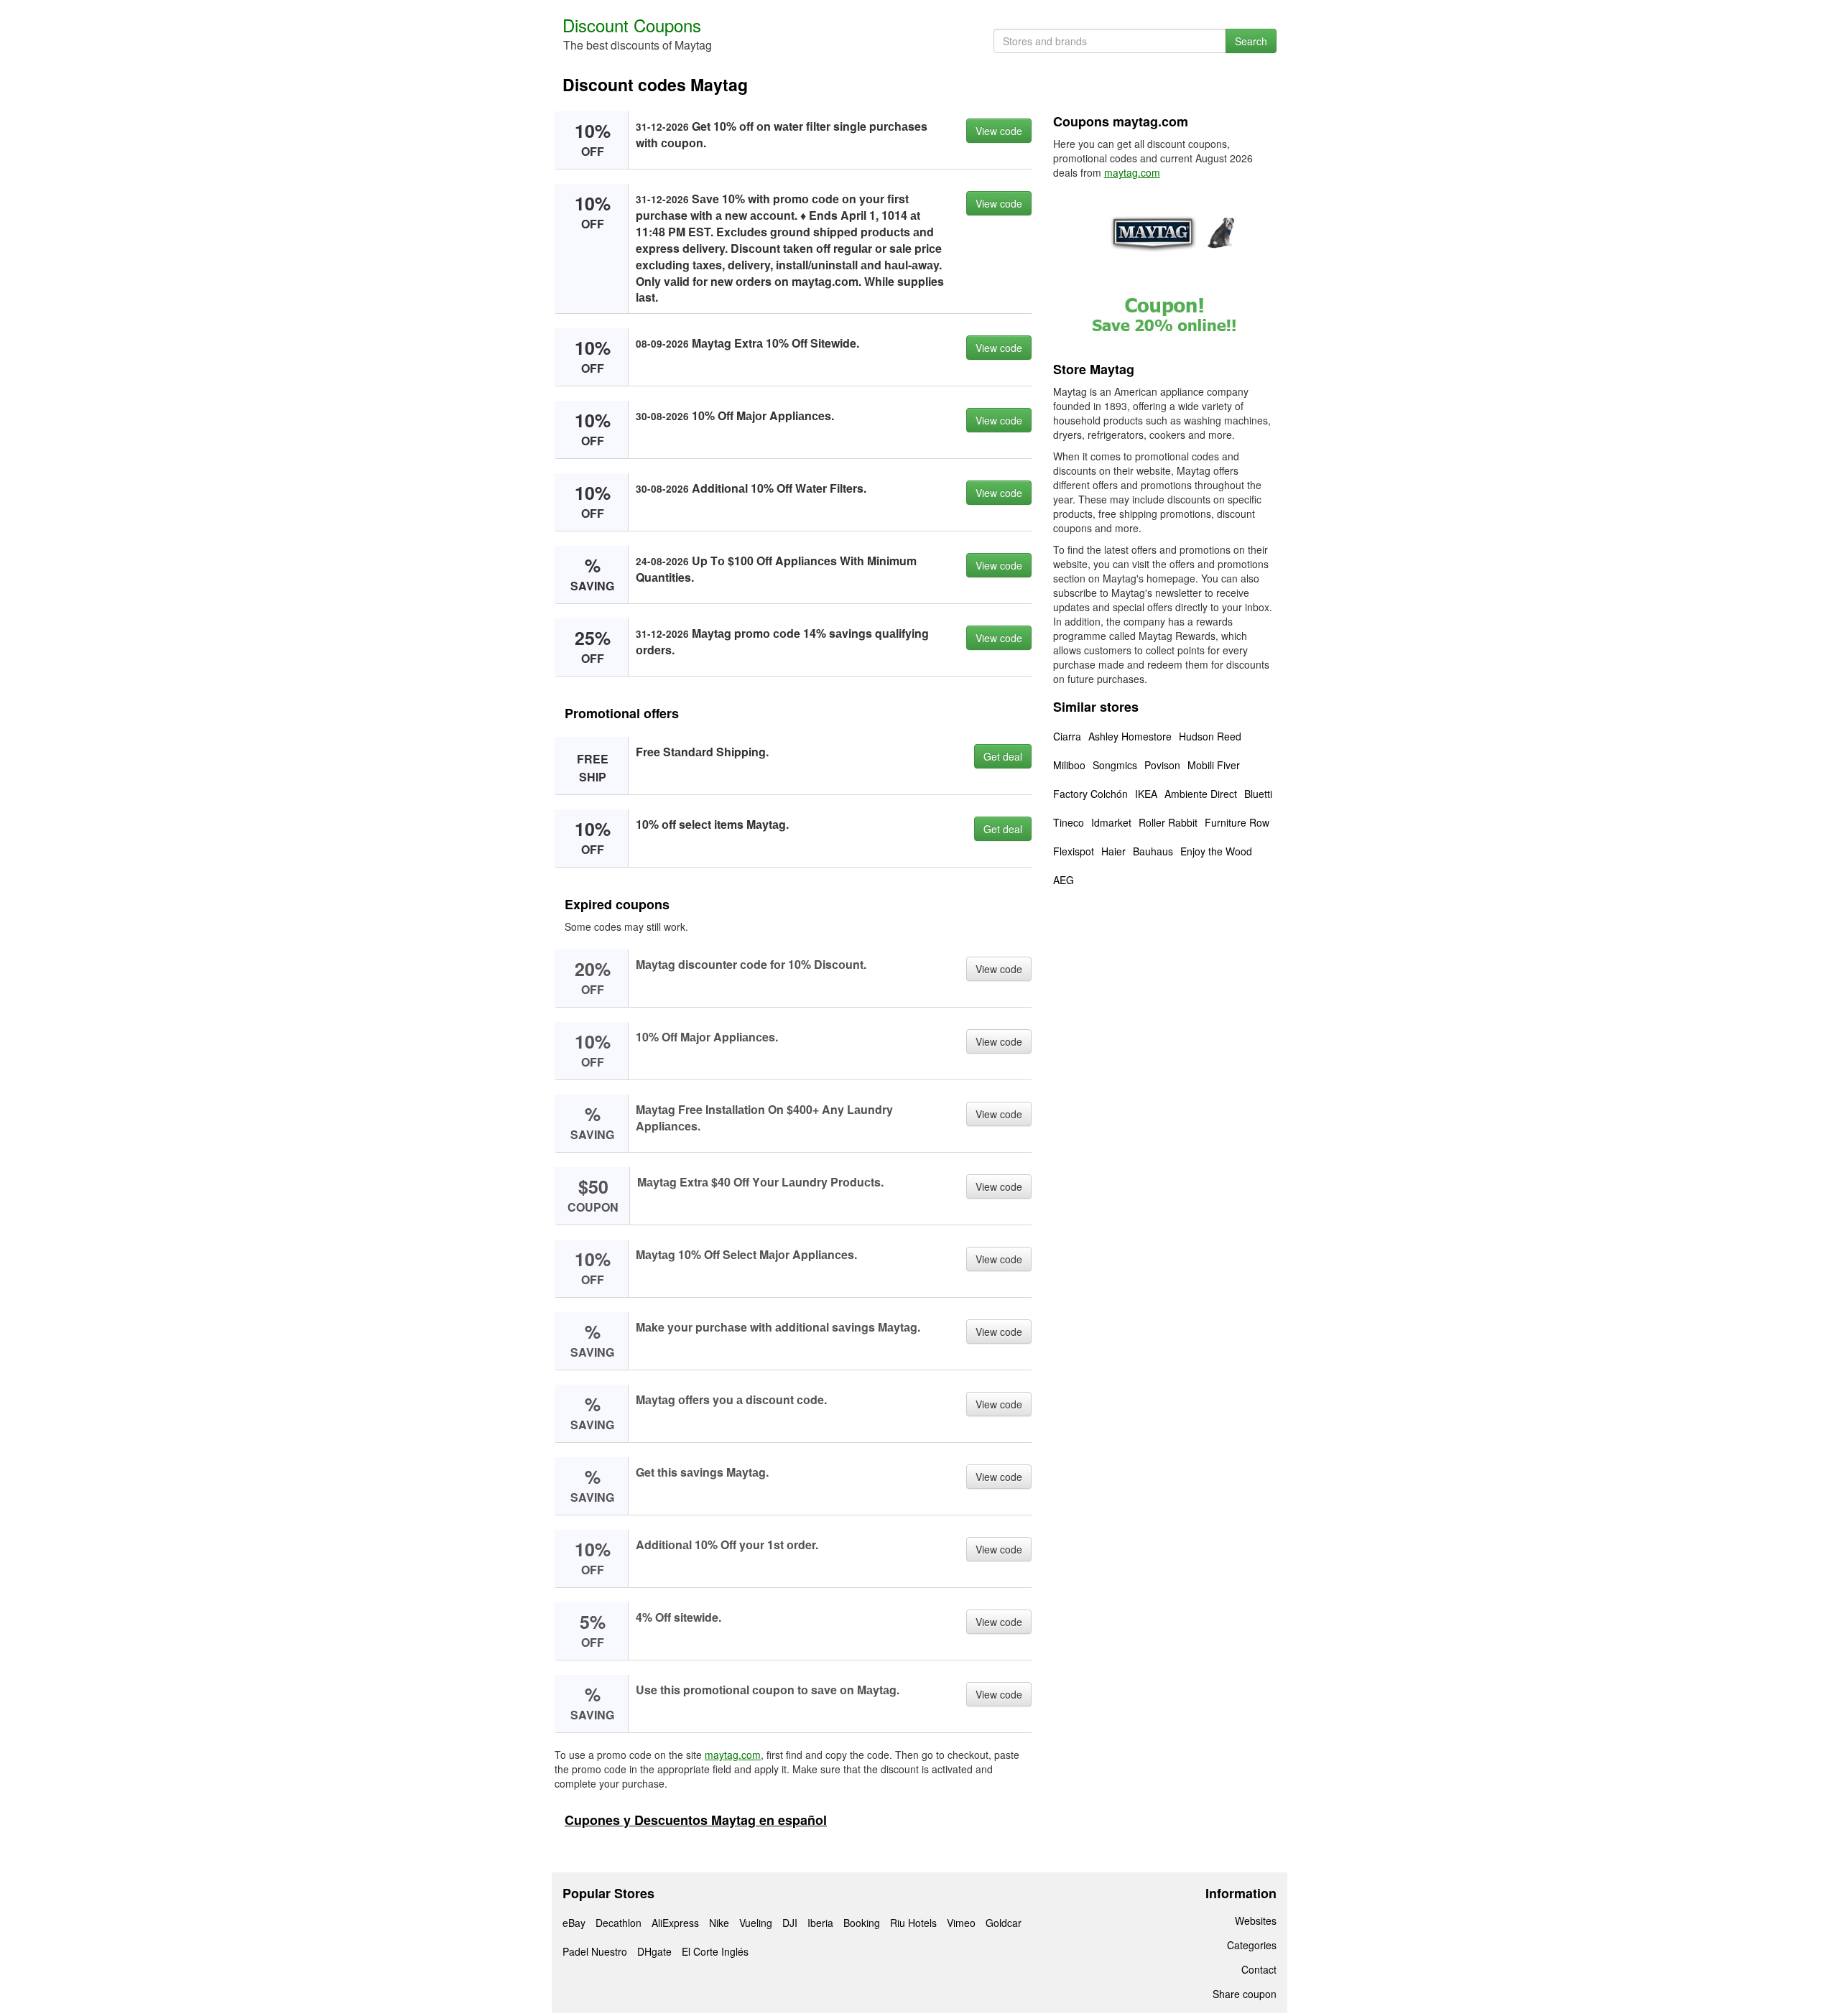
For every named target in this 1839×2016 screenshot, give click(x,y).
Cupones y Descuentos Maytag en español (696, 1820)
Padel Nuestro (595, 1951)
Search (1251, 41)
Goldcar (1004, 1923)
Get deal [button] (1003, 756)
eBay (574, 1923)
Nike (719, 1923)
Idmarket (1111, 822)
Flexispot (1074, 851)
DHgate (654, 1951)
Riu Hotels (913, 1923)
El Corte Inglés (715, 1951)
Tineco (1069, 822)
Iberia (820, 1923)
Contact (1259, 1969)
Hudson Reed (1210, 736)
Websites (1256, 1920)
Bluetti (1258, 794)
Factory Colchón (1090, 794)
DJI (790, 1923)
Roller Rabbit (1168, 822)
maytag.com (733, 1755)
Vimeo (961, 1923)
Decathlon (619, 1923)
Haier (1113, 851)
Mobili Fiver (1214, 765)
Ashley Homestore (1130, 736)
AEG (1064, 880)
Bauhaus (1153, 851)
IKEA (1146, 794)
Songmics (1115, 765)
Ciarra (1067, 736)
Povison (1162, 765)
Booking (862, 1923)
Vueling (756, 1923)
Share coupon (1245, 1994)
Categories (1252, 1945)
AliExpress (675, 1923)
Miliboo (1069, 765)
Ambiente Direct (1201, 794)
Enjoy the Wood (1216, 851)
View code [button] (999, 131)
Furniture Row (1237, 822)
